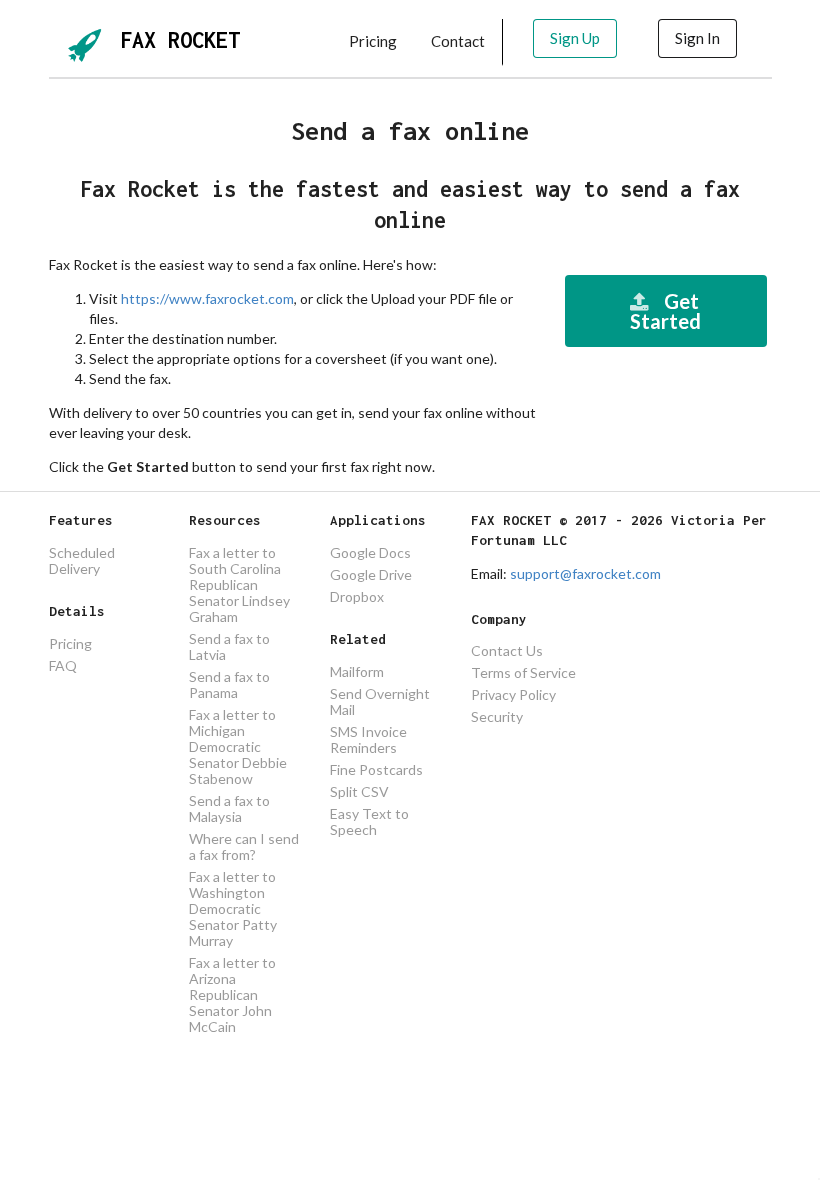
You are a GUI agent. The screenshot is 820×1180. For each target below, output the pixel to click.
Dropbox (357, 596)
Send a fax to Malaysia (229, 808)
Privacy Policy (513, 694)
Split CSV (359, 791)
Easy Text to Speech (369, 821)
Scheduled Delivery (82, 561)
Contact (458, 41)
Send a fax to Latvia (229, 646)
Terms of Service (523, 672)
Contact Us (507, 651)
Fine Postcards (376, 769)
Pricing (373, 41)
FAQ (63, 665)
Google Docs (370, 553)
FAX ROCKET (180, 40)
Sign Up (575, 38)
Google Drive (371, 574)
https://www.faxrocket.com (207, 298)
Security (497, 716)
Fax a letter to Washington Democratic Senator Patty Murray (233, 908)
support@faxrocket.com (585, 573)
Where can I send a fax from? (244, 846)
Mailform (357, 672)
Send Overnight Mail (380, 701)
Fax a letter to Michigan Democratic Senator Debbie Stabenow (238, 746)
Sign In (697, 38)
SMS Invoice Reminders (368, 739)
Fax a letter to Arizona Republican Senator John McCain (232, 994)
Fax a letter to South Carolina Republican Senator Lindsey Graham (239, 585)
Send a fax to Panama (229, 684)
